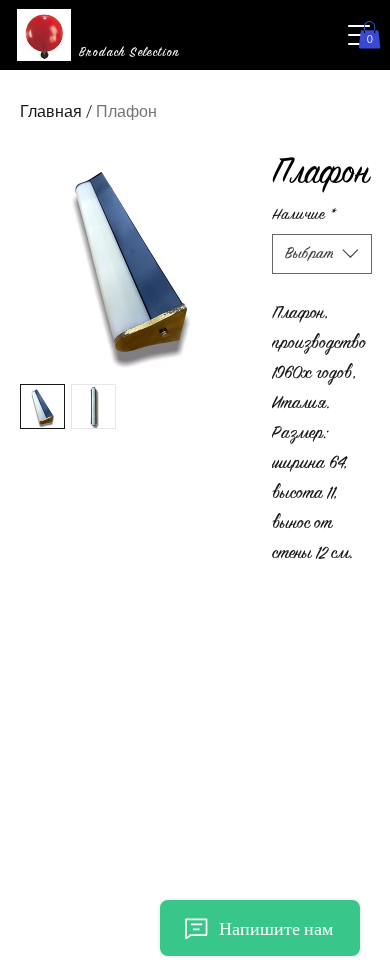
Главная (51, 111)
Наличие (304, 214)
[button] (369, 34)
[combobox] (322, 254)
